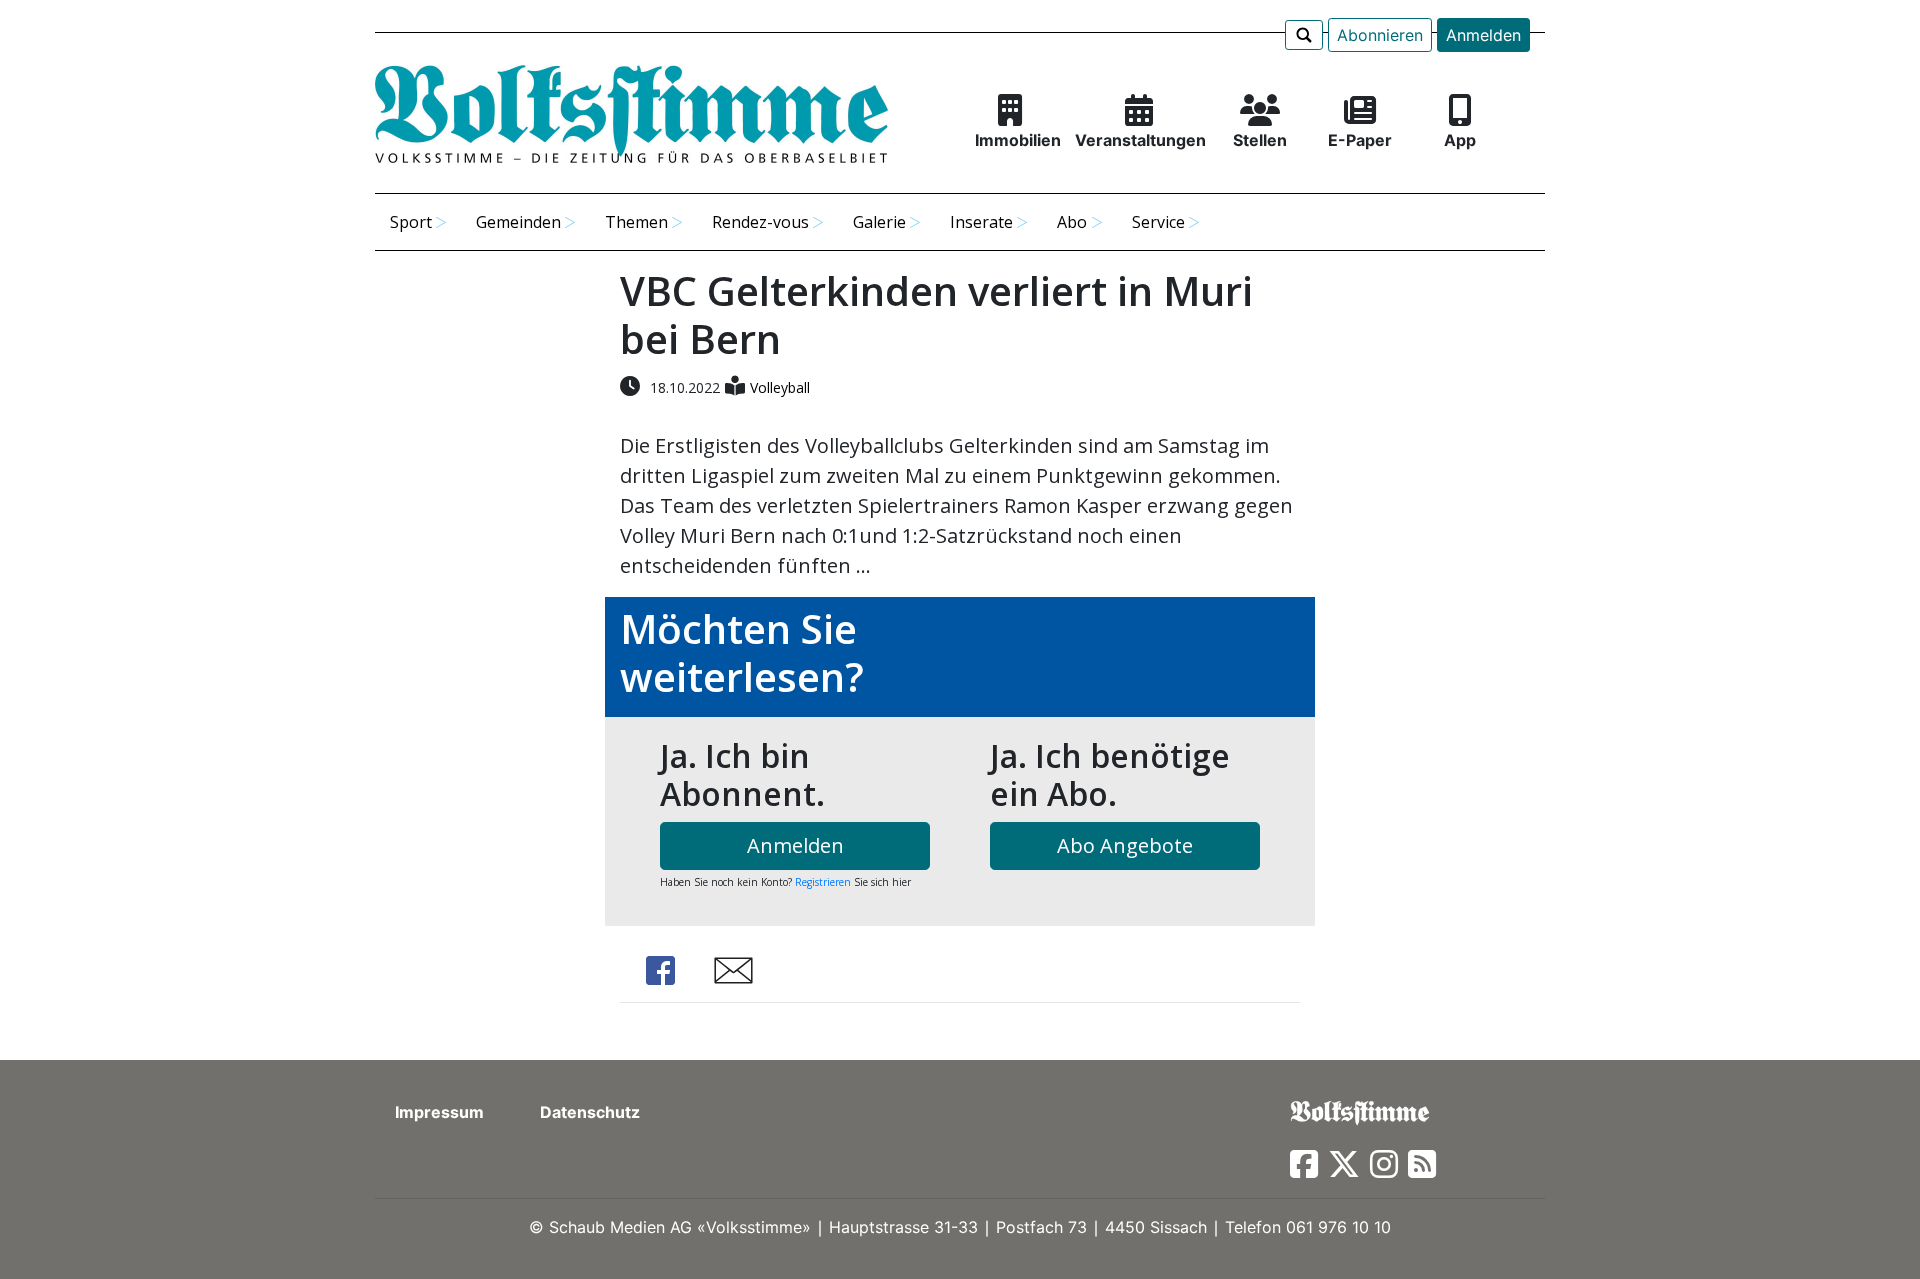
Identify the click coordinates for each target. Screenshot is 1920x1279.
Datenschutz (590, 1112)
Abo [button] (1072, 222)
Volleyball (780, 387)
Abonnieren (1380, 35)
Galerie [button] (879, 222)
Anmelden (1483, 35)
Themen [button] (636, 222)
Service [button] (1158, 222)
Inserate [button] (981, 222)
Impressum (439, 1112)
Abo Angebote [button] (1125, 845)
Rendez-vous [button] (760, 222)
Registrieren (823, 882)
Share (660, 970)
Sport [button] (411, 222)
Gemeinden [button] (518, 222)
